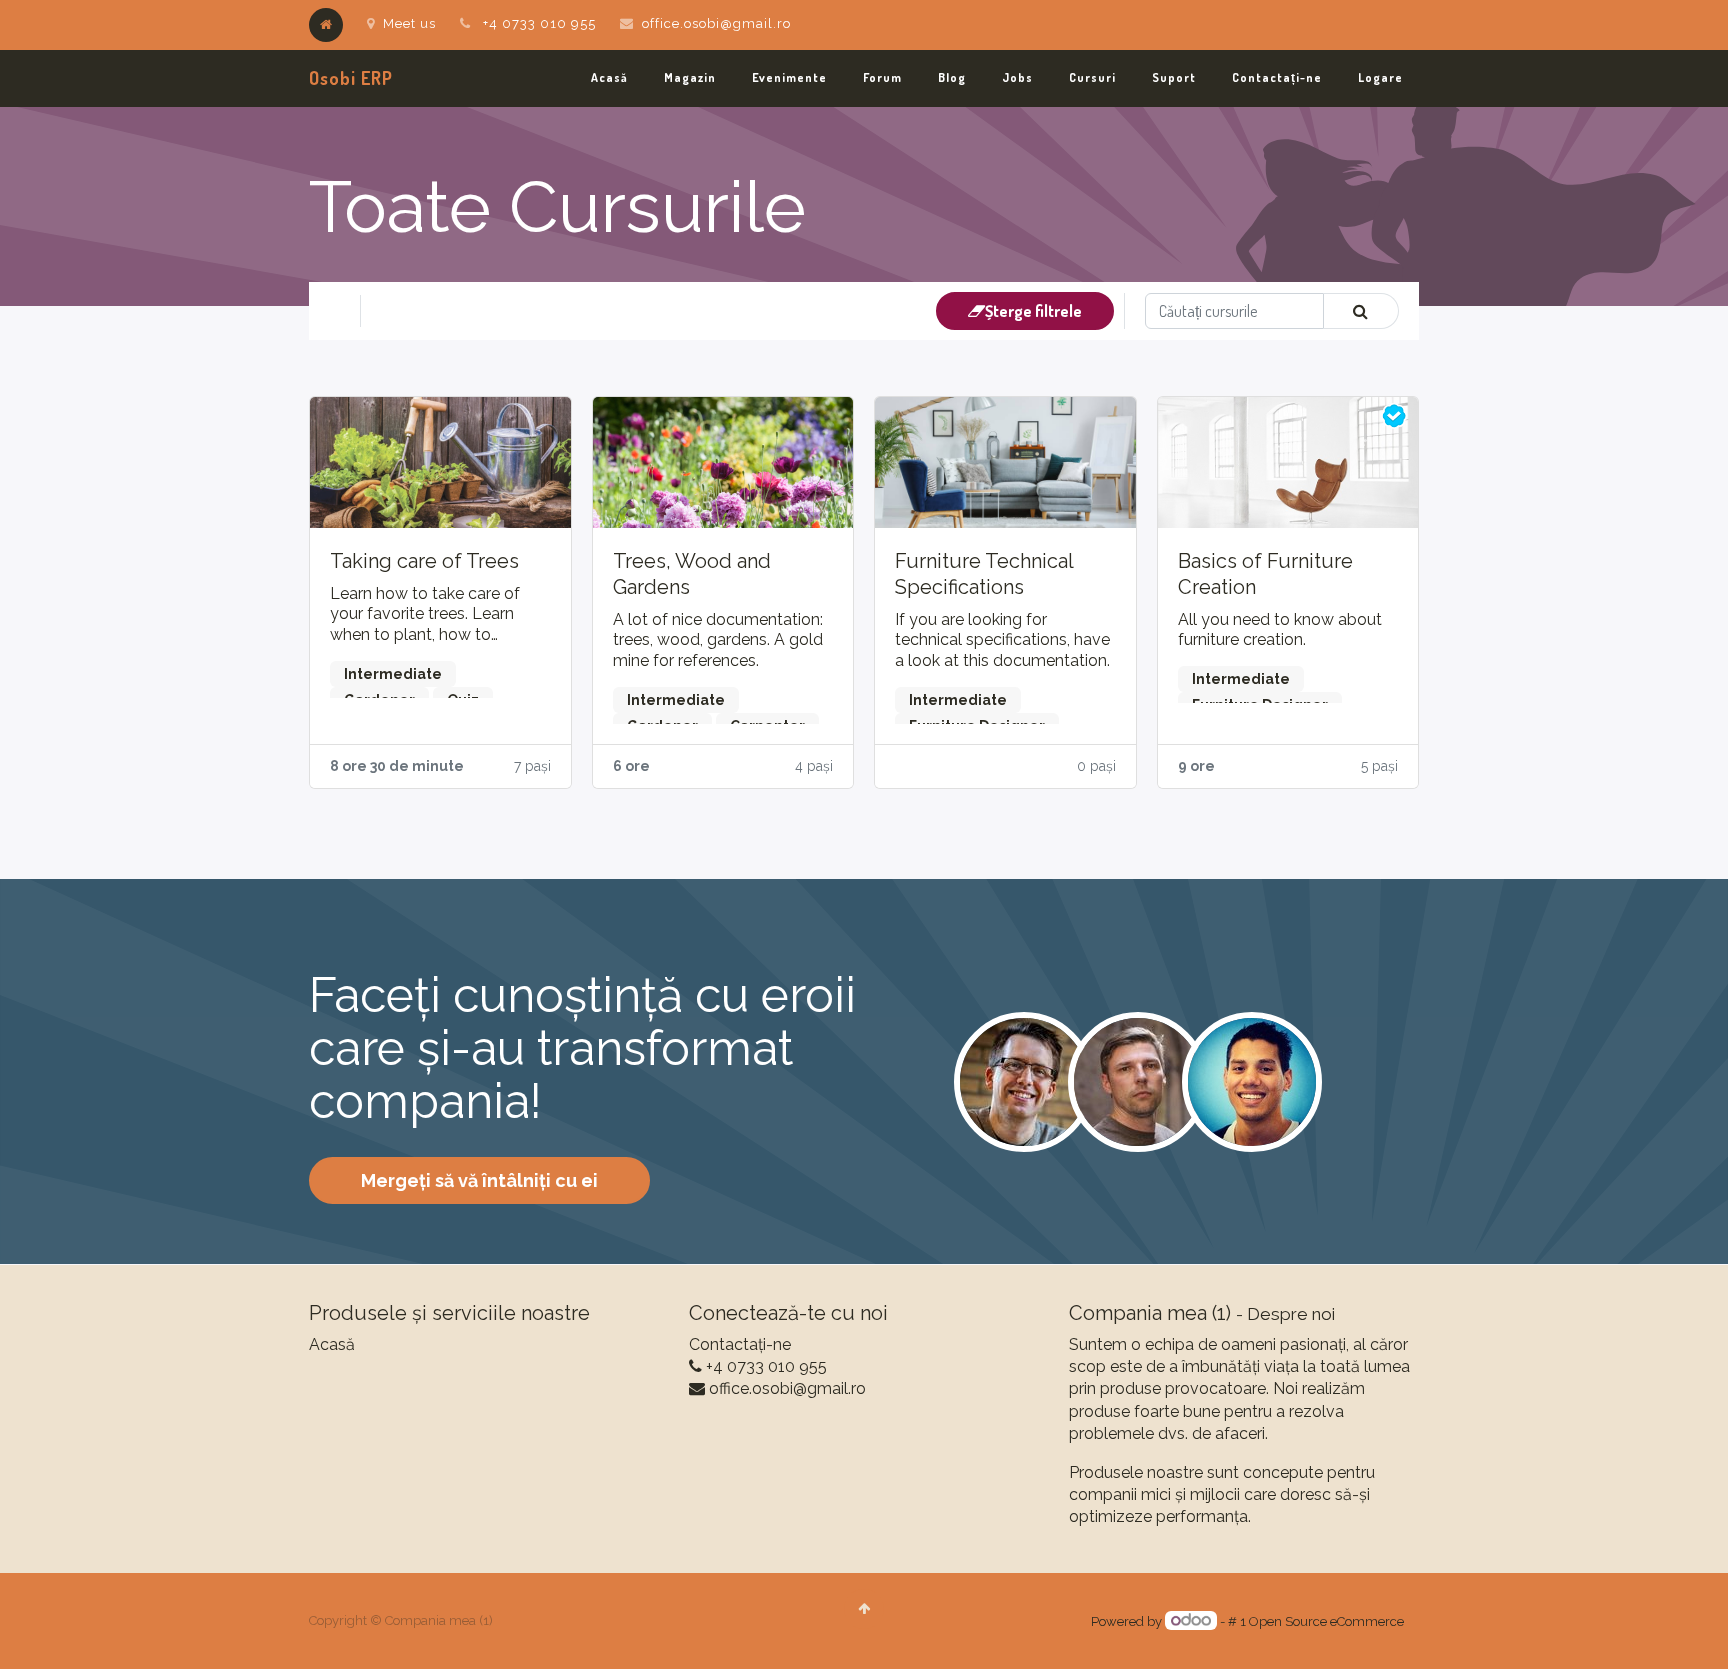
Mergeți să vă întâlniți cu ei (479, 1180)
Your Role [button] (519, 311)
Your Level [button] (416, 311)
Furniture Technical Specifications (984, 574)
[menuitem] (609, 78)
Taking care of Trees (424, 561)
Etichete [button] (617, 311)
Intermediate (393, 674)
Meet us (409, 23)
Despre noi (1291, 1314)
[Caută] (1361, 311)
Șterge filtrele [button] (1033, 311)
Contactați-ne (740, 1344)
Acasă (332, 1344)
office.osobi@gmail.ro (716, 23)
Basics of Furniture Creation (1265, 574)
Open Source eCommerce (1326, 1621)
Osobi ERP (351, 78)
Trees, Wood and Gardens (692, 574)
